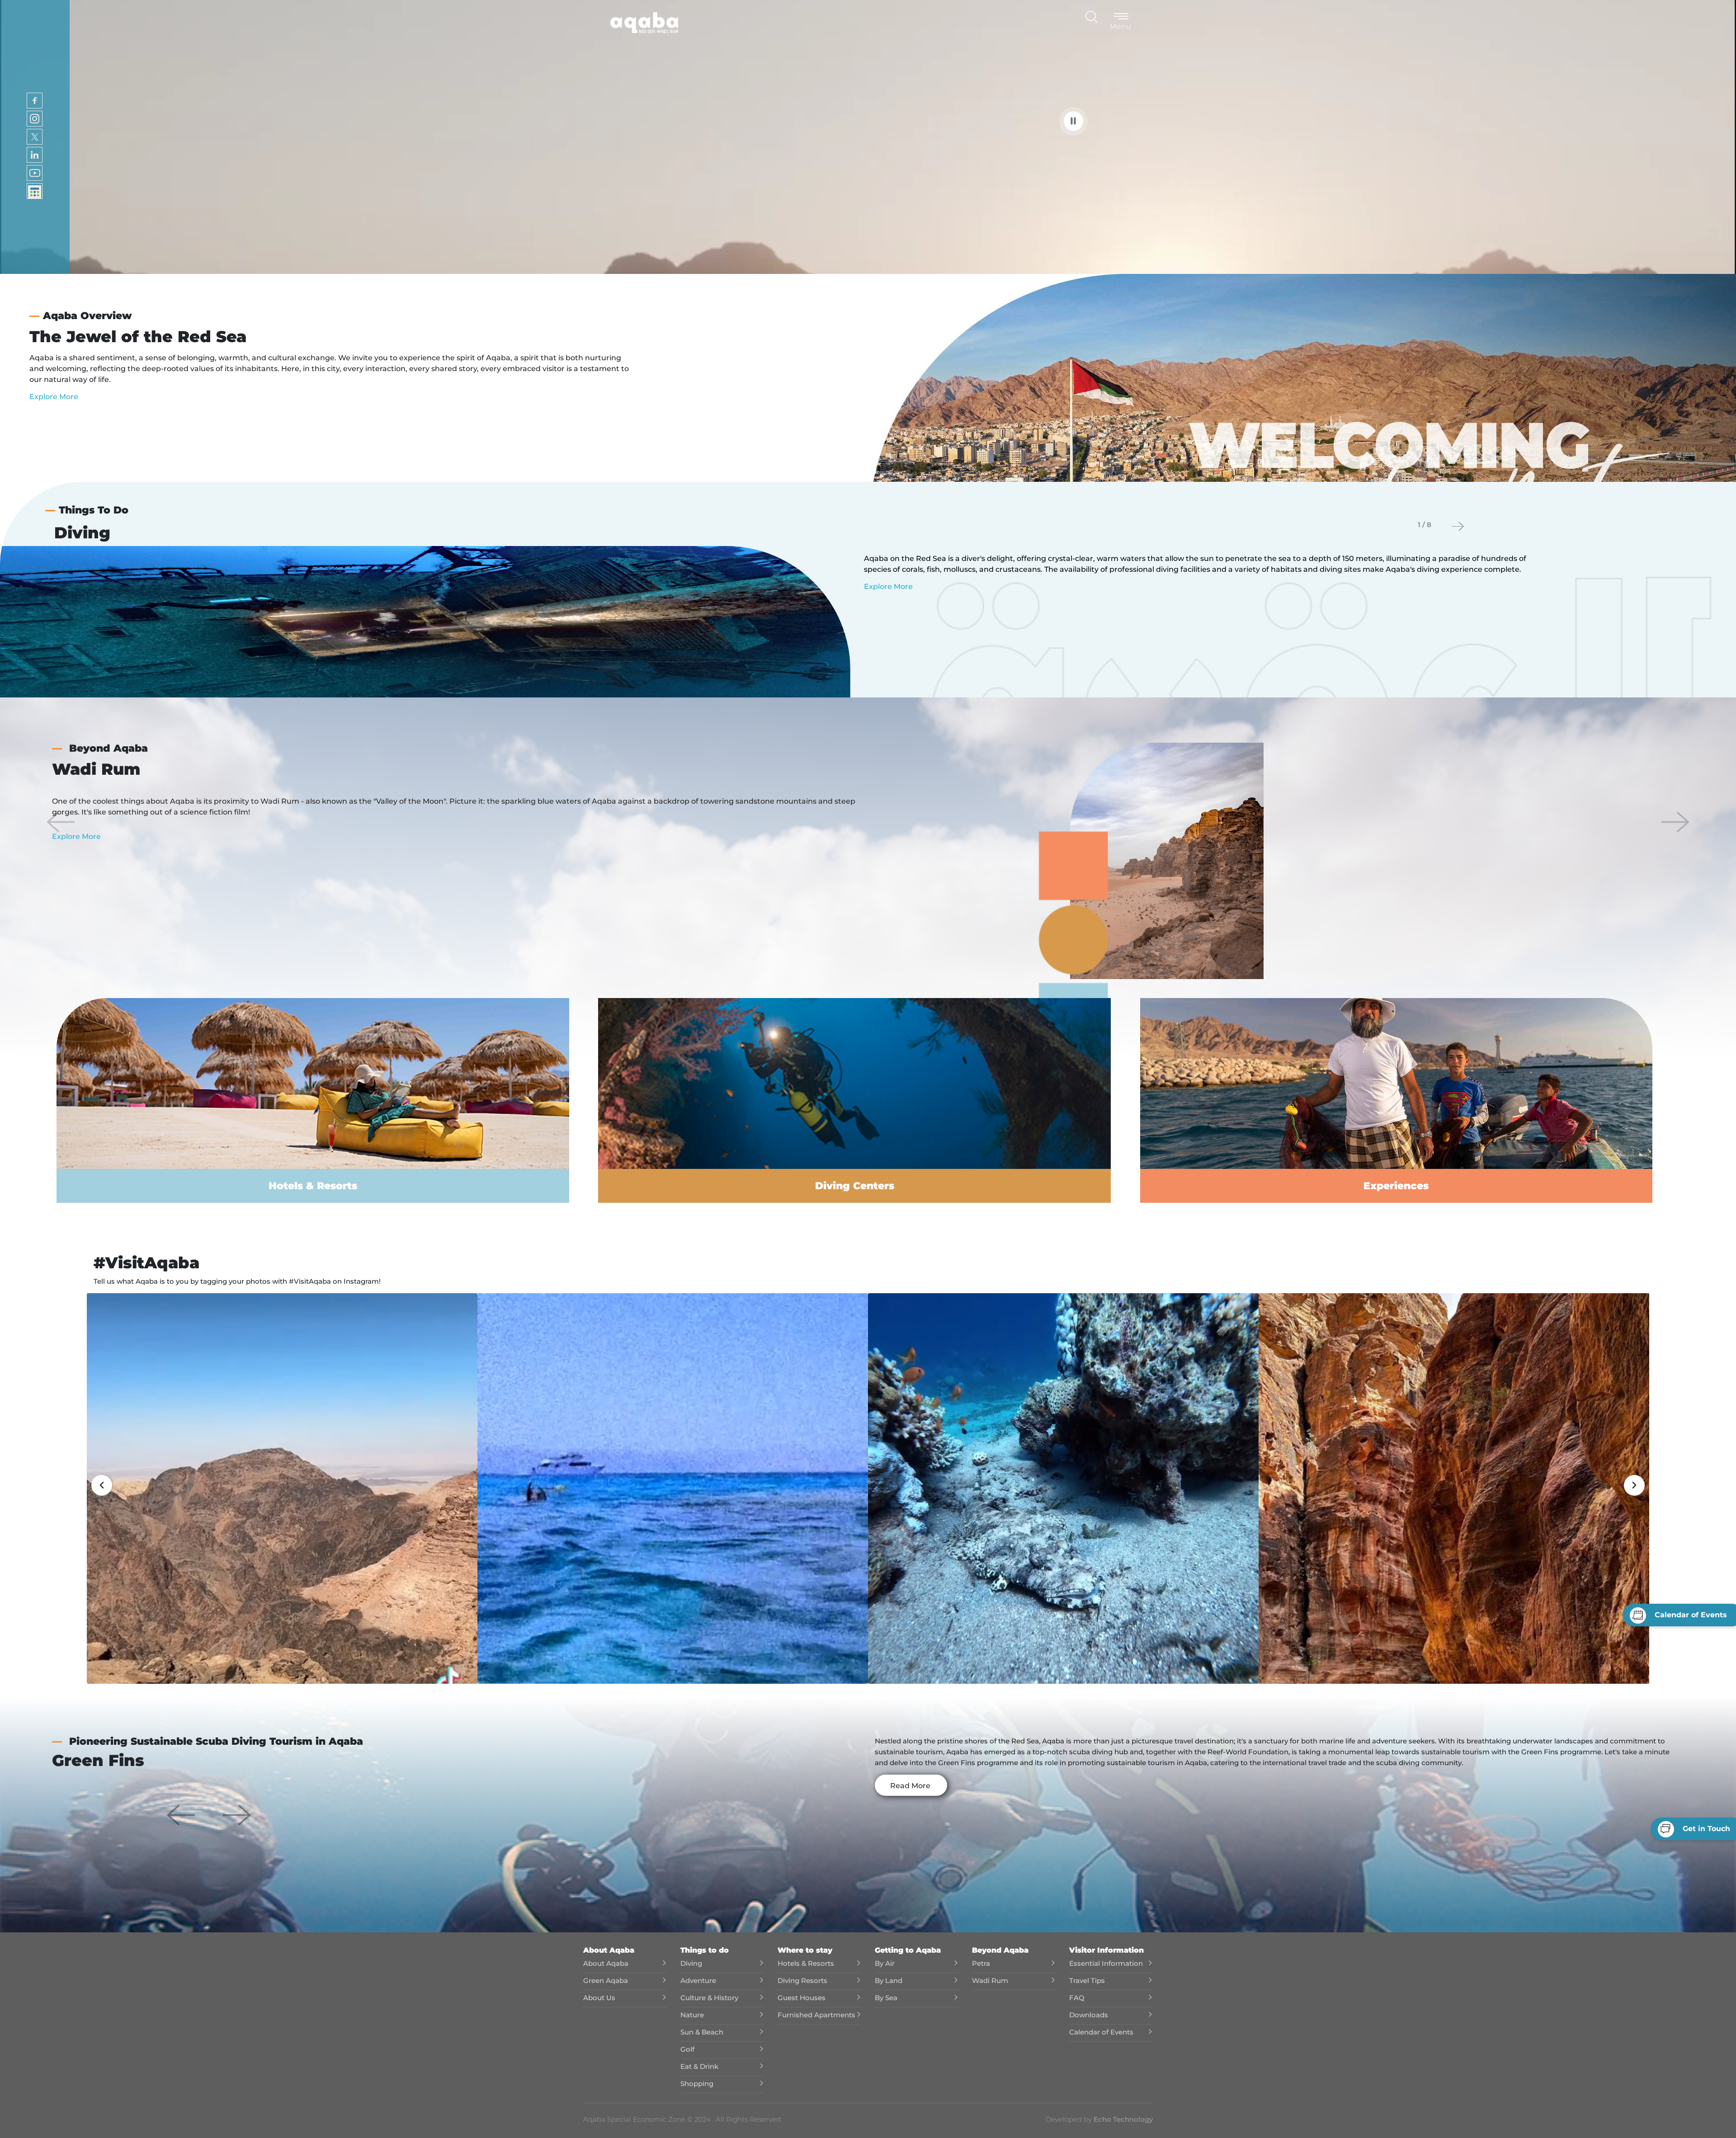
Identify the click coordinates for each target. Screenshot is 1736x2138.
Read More (910, 1786)
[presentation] (1458, 526)
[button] (61, 822)
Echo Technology (1122, 2119)
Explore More (54, 397)
